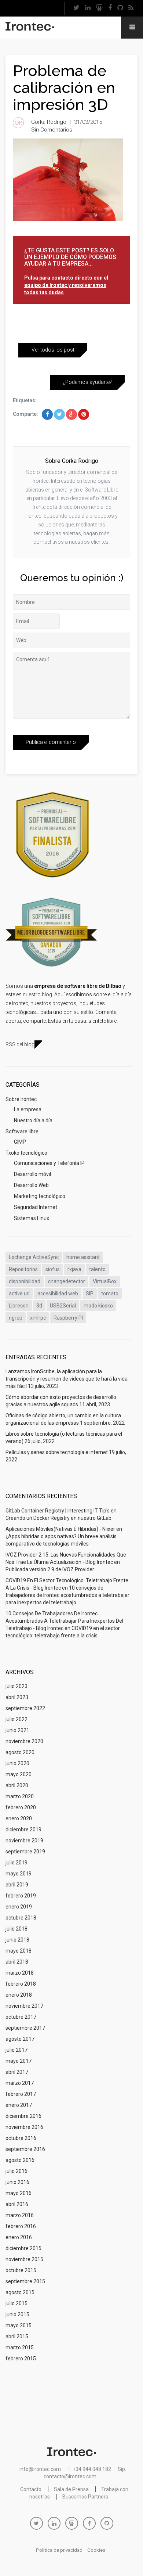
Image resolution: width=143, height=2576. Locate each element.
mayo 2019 (19, 1874)
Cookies (96, 2550)
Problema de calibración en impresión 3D (64, 88)
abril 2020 (17, 1785)
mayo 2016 (19, 2193)
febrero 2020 (21, 1807)
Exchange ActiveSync (34, 1257)
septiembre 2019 (25, 1852)
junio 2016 (17, 2182)
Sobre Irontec (21, 1099)
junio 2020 (17, 1763)
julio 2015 (16, 2303)
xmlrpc (38, 1318)
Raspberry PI (68, 1318)
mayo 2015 (19, 2325)
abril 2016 (17, 2204)
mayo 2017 (19, 2061)
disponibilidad (25, 1281)
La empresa (28, 1109)
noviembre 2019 (24, 1841)
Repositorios (23, 1269)
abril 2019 (17, 1885)
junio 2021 (17, 1730)
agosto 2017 (20, 2039)
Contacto (31, 2489)
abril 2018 (17, 1962)
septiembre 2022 (25, 1708)
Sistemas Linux (32, 1218)
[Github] (120, 8)
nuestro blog (37, 994)
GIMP (20, 1142)
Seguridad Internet (36, 1207)
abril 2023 (17, 1697)
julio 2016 (16, 2171)
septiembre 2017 (25, 2028)
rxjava (74, 1269)
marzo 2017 (20, 2083)
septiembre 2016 (25, 2149)
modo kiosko (98, 1306)
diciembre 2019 (23, 1830)
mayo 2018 (19, 1951)
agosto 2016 (20, 2160)
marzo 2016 (20, 2215)
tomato (110, 1294)
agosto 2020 (20, 1752)
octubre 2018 (21, 1918)
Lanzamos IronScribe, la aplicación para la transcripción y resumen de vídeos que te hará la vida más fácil (67, 1379)
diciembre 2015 (23, 2248)
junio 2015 (17, 2314)
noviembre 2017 (24, 2006)
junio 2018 (17, 1940)
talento (97, 1269)
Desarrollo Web (31, 1185)
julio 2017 (16, 2050)
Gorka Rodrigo (49, 122)
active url (19, 1294)
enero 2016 (19, 2237)
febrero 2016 (21, 2226)
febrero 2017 (21, 2094)
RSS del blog (20, 1044)
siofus (53, 1269)
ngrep (16, 1318)
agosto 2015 (20, 2292)
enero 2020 (19, 1818)
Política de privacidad (59, 2550)
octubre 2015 (21, 2270)
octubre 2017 (21, 2017)
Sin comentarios (52, 130)
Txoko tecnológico (26, 1153)
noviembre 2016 (24, 2127)
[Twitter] (76, 8)
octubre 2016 (21, 2138)
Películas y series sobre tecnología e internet (57, 1452)
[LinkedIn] (88, 8)
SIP (90, 1294)
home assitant (83, 1257)
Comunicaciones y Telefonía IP (49, 1163)
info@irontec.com (40, 2469)
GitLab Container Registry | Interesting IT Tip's (58, 1511)
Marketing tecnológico (40, 1196)
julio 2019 (16, 1863)
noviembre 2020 (24, 1741)
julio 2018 (16, 1929)
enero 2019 (19, 1907)
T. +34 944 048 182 (89, 2469)
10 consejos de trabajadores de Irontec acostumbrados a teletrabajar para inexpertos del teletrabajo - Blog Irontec (64, 1621)
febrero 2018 (21, 1984)
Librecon (19, 1306)
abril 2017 (17, 2072)
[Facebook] (110, 8)
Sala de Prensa (71, 2489)
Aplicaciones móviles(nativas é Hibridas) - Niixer (60, 1529)
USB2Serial (63, 1306)
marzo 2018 (20, 1973)
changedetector (67, 1281)
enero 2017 (19, 2105)
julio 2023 (16, 1686)
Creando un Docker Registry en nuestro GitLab (58, 1518)
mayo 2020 (19, 1774)
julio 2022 (16, 1719)
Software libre (22, 1132)
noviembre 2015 (24, 2259)
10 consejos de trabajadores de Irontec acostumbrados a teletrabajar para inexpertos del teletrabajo (67, 1595)
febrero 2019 (21, 1896)
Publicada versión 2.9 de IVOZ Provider (50, 1569)
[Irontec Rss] (131, 8)
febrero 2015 (21, 2359)
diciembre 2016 (23, 2116)
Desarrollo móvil (32, 1174)
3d (39, 1306)
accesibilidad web (58, 1294)
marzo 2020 (20, 1796)
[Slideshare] (99, 8)
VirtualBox (105, 1281)
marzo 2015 (20, 2347)
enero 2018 (19, 1995)
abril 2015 (17, 2336)
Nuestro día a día (33, 1120)
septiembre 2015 (25, 2281)
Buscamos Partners (85, 2497)
